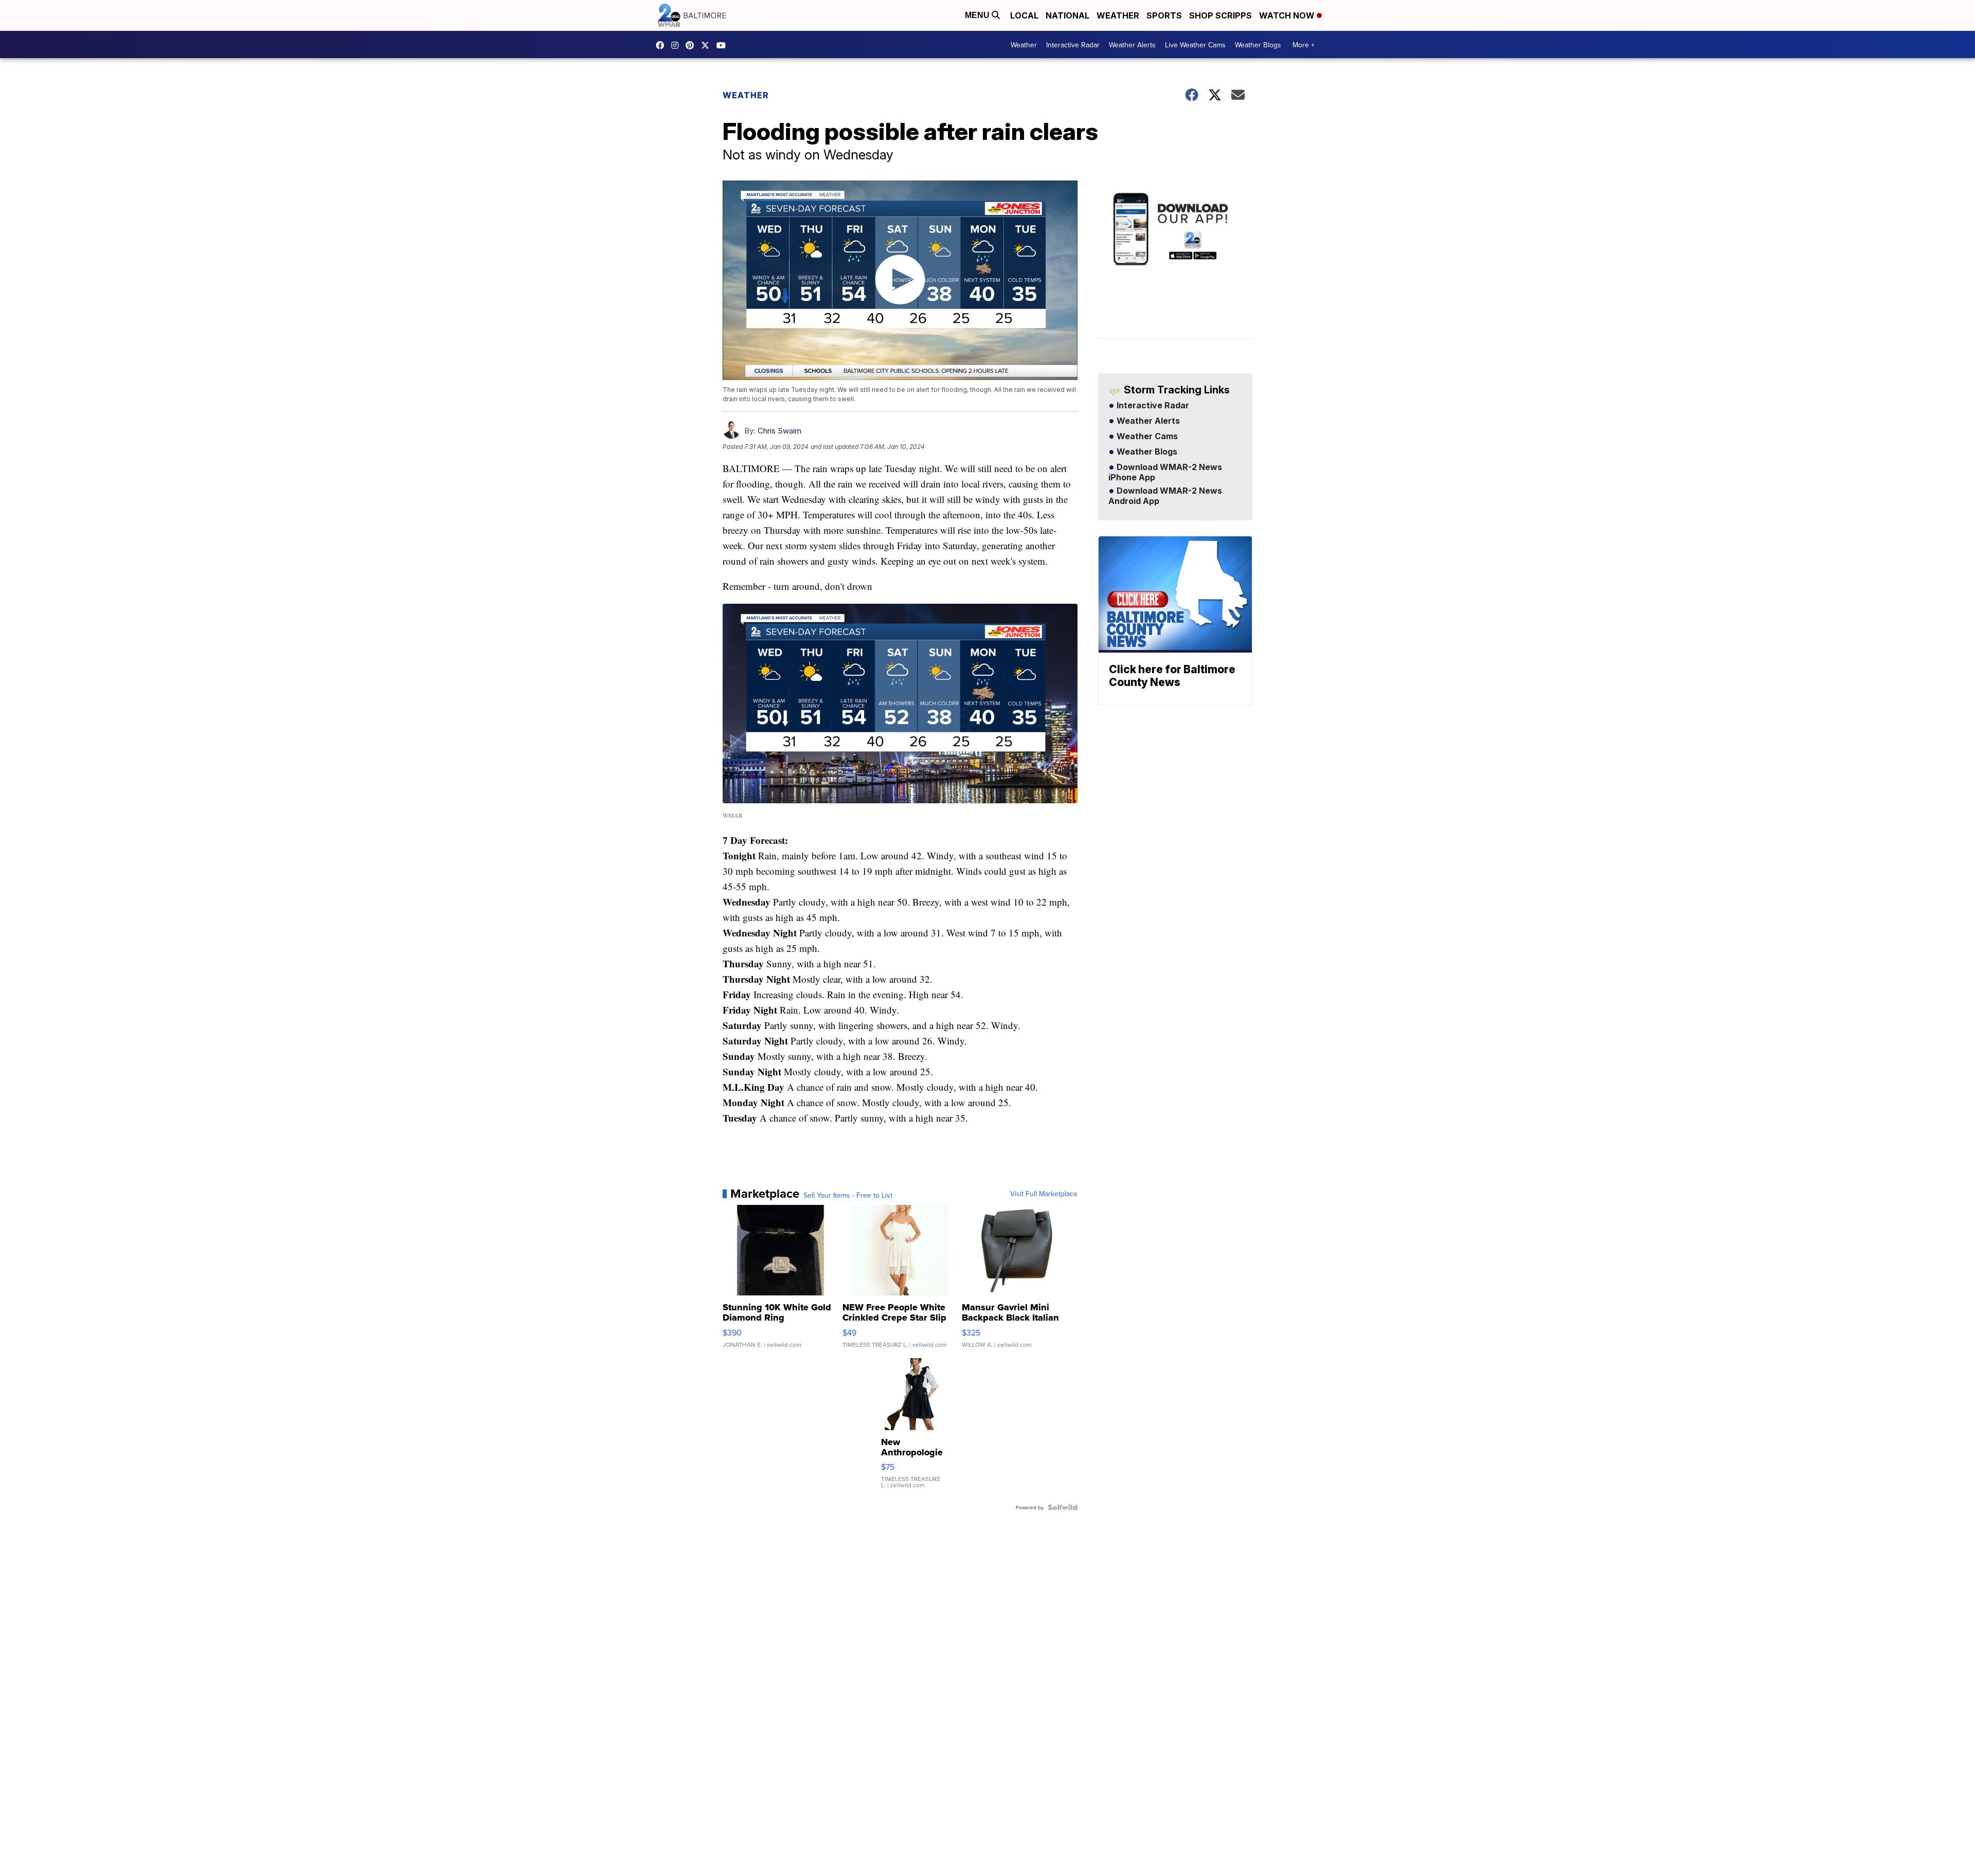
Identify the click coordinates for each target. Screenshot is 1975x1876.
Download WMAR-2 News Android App (1165, 496)
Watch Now (1288, 15)
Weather (1118, 15)
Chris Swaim (779, 431)
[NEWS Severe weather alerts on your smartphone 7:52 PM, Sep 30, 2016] (1175, 265)
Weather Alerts (1132, 45)
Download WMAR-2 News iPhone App (1165, 473)
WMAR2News (692, 45)
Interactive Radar (1073, 45)
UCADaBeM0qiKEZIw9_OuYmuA (724, 45)
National (1067, 15)
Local (1024, 15)
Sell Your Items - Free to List (848, 1195)
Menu (978, 15)
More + (1304, 45)
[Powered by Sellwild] (1063, 1507)
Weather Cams (1146, 437)
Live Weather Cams (1195, 45)
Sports (1164, 15)
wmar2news (677, 45)
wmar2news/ (662, 45)
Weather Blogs (1258, 45)
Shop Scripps (1220, 15)
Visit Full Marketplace (1044, 1194)
